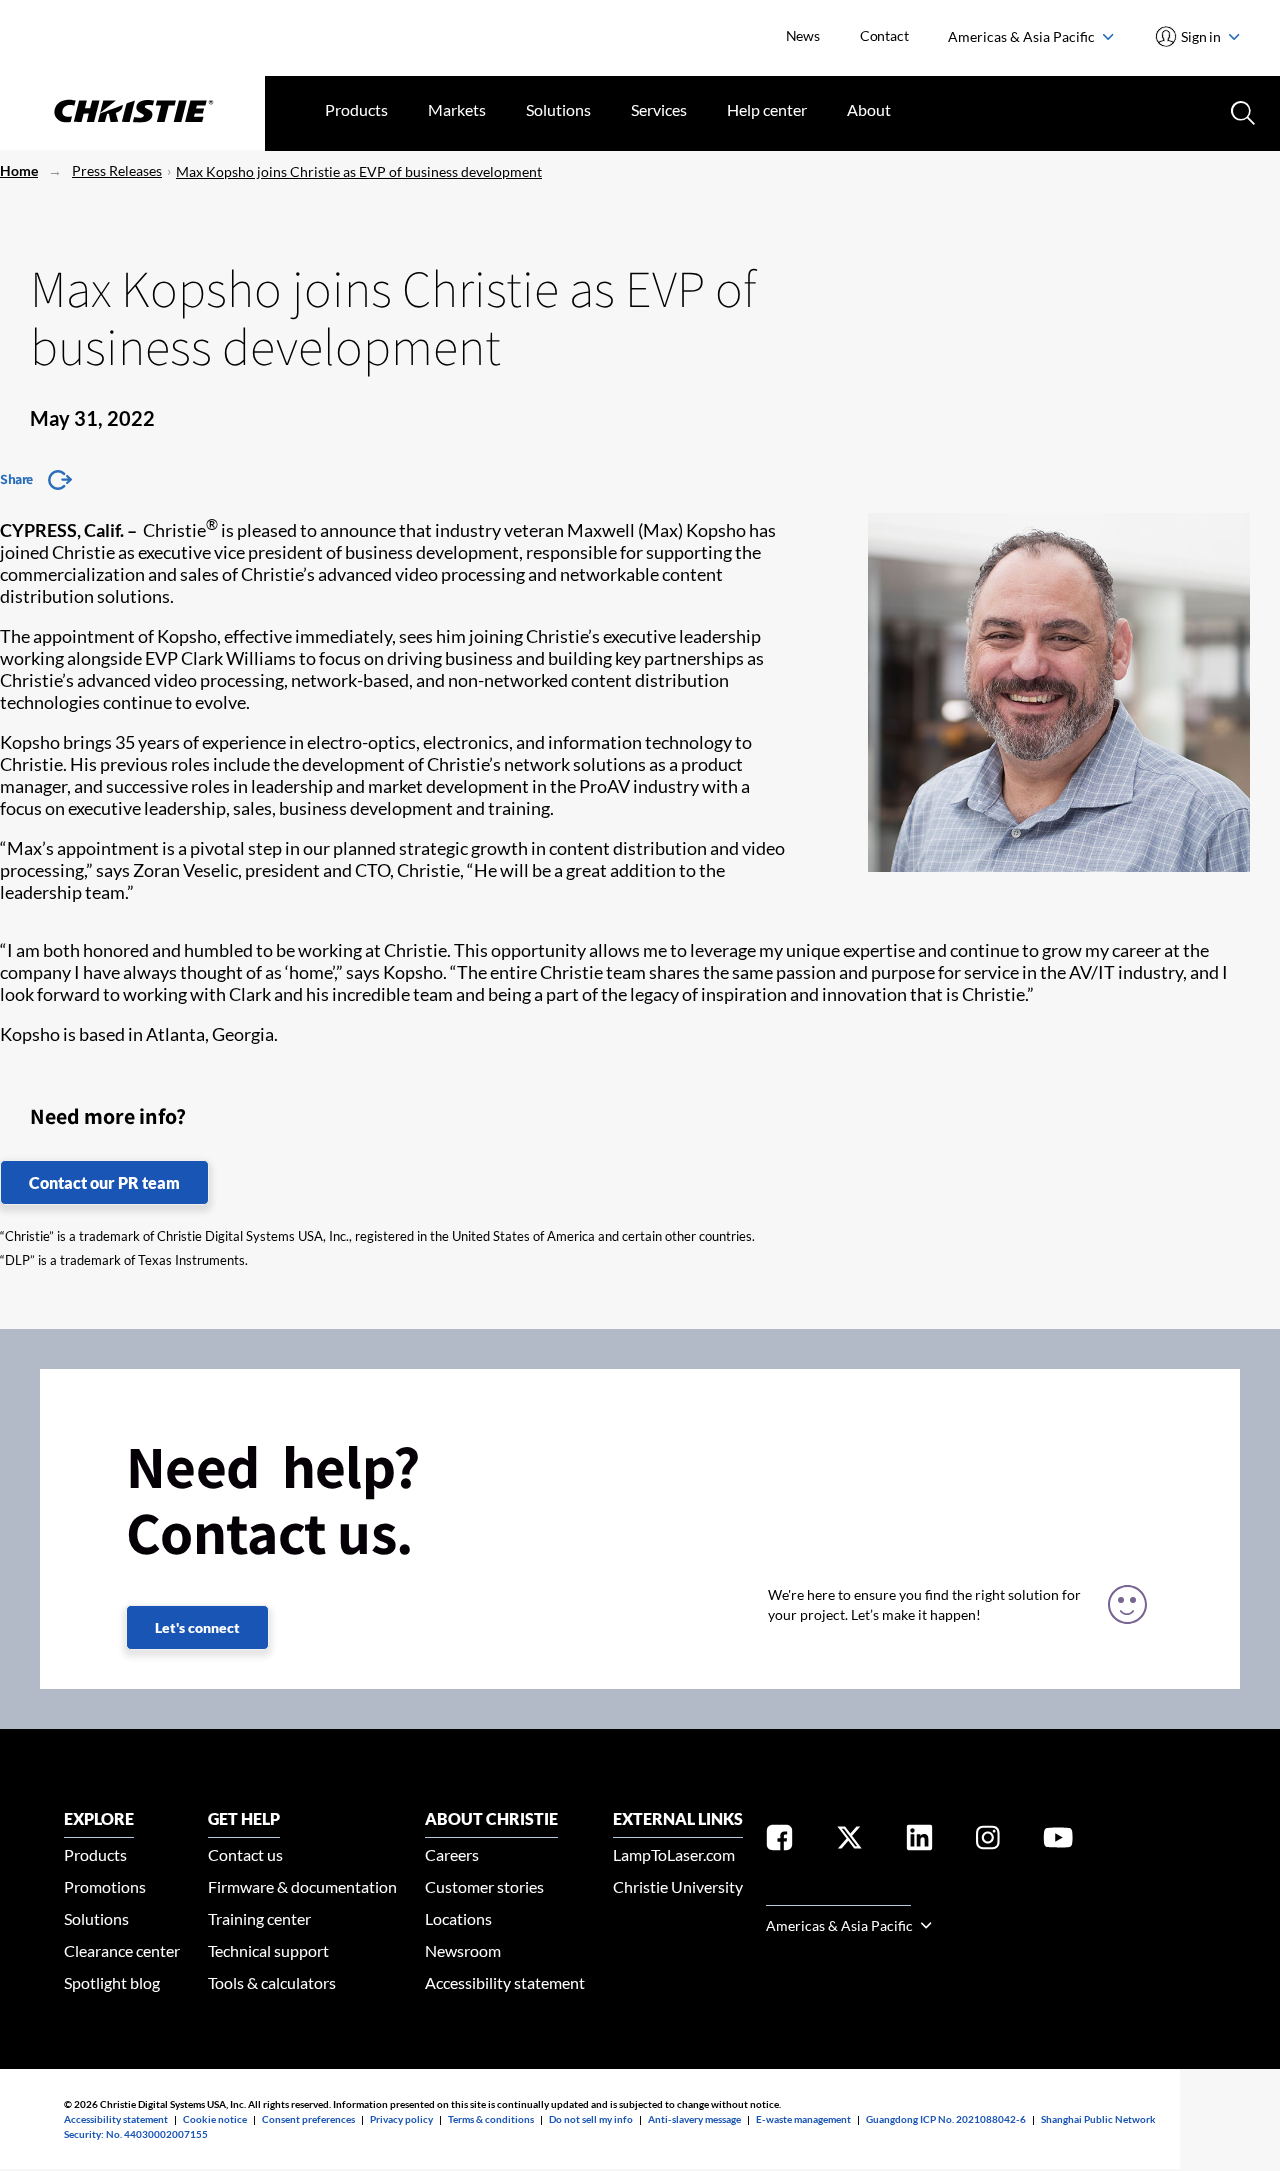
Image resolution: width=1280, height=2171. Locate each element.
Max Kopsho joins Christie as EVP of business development (359, 171)
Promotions (105, 1886)
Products (356, 109)
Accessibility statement (505, 1982)
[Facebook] (779, 1841)
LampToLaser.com (674, 1854)
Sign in (1201, 36)
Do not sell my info (591, 2119)
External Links (678, 1818)
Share (16, 479)
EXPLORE (99, 1818)
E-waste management (803, 2119)
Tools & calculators (272, 1982)
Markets (457, 109)
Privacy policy (401, 2119)
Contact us (245, 1854)
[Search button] (1241, 111)
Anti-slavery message (694, 2119)
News (803, 35)
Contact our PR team (104, 1182)
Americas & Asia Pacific (1023, 36)
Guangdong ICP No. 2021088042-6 (946, 2119)
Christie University (678, 1886)
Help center (767, 109)
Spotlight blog (112, 1982)
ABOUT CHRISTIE (491, 1818)
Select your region (838, 1893)
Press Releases (117, 170)
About (869, 109)
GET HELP (244, 1818)
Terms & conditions (491, 2119)
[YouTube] (1058, 1841)
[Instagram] (988, 1841)
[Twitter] (849, 1841)
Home (19, 170)
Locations (458, 1918)
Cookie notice (215, 2119)
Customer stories (484, 1886)
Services (659, 109)
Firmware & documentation (302, 1886)
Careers (452, 1854)
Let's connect (197, 1627)
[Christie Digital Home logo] (132, 113)
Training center (259, 1918)
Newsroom (463, 1950)
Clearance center (122, 1950)
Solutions (558, 109)
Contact (884, 35)
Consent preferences (308, 2119)
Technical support (268, 1950)
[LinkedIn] (919, 1841)
